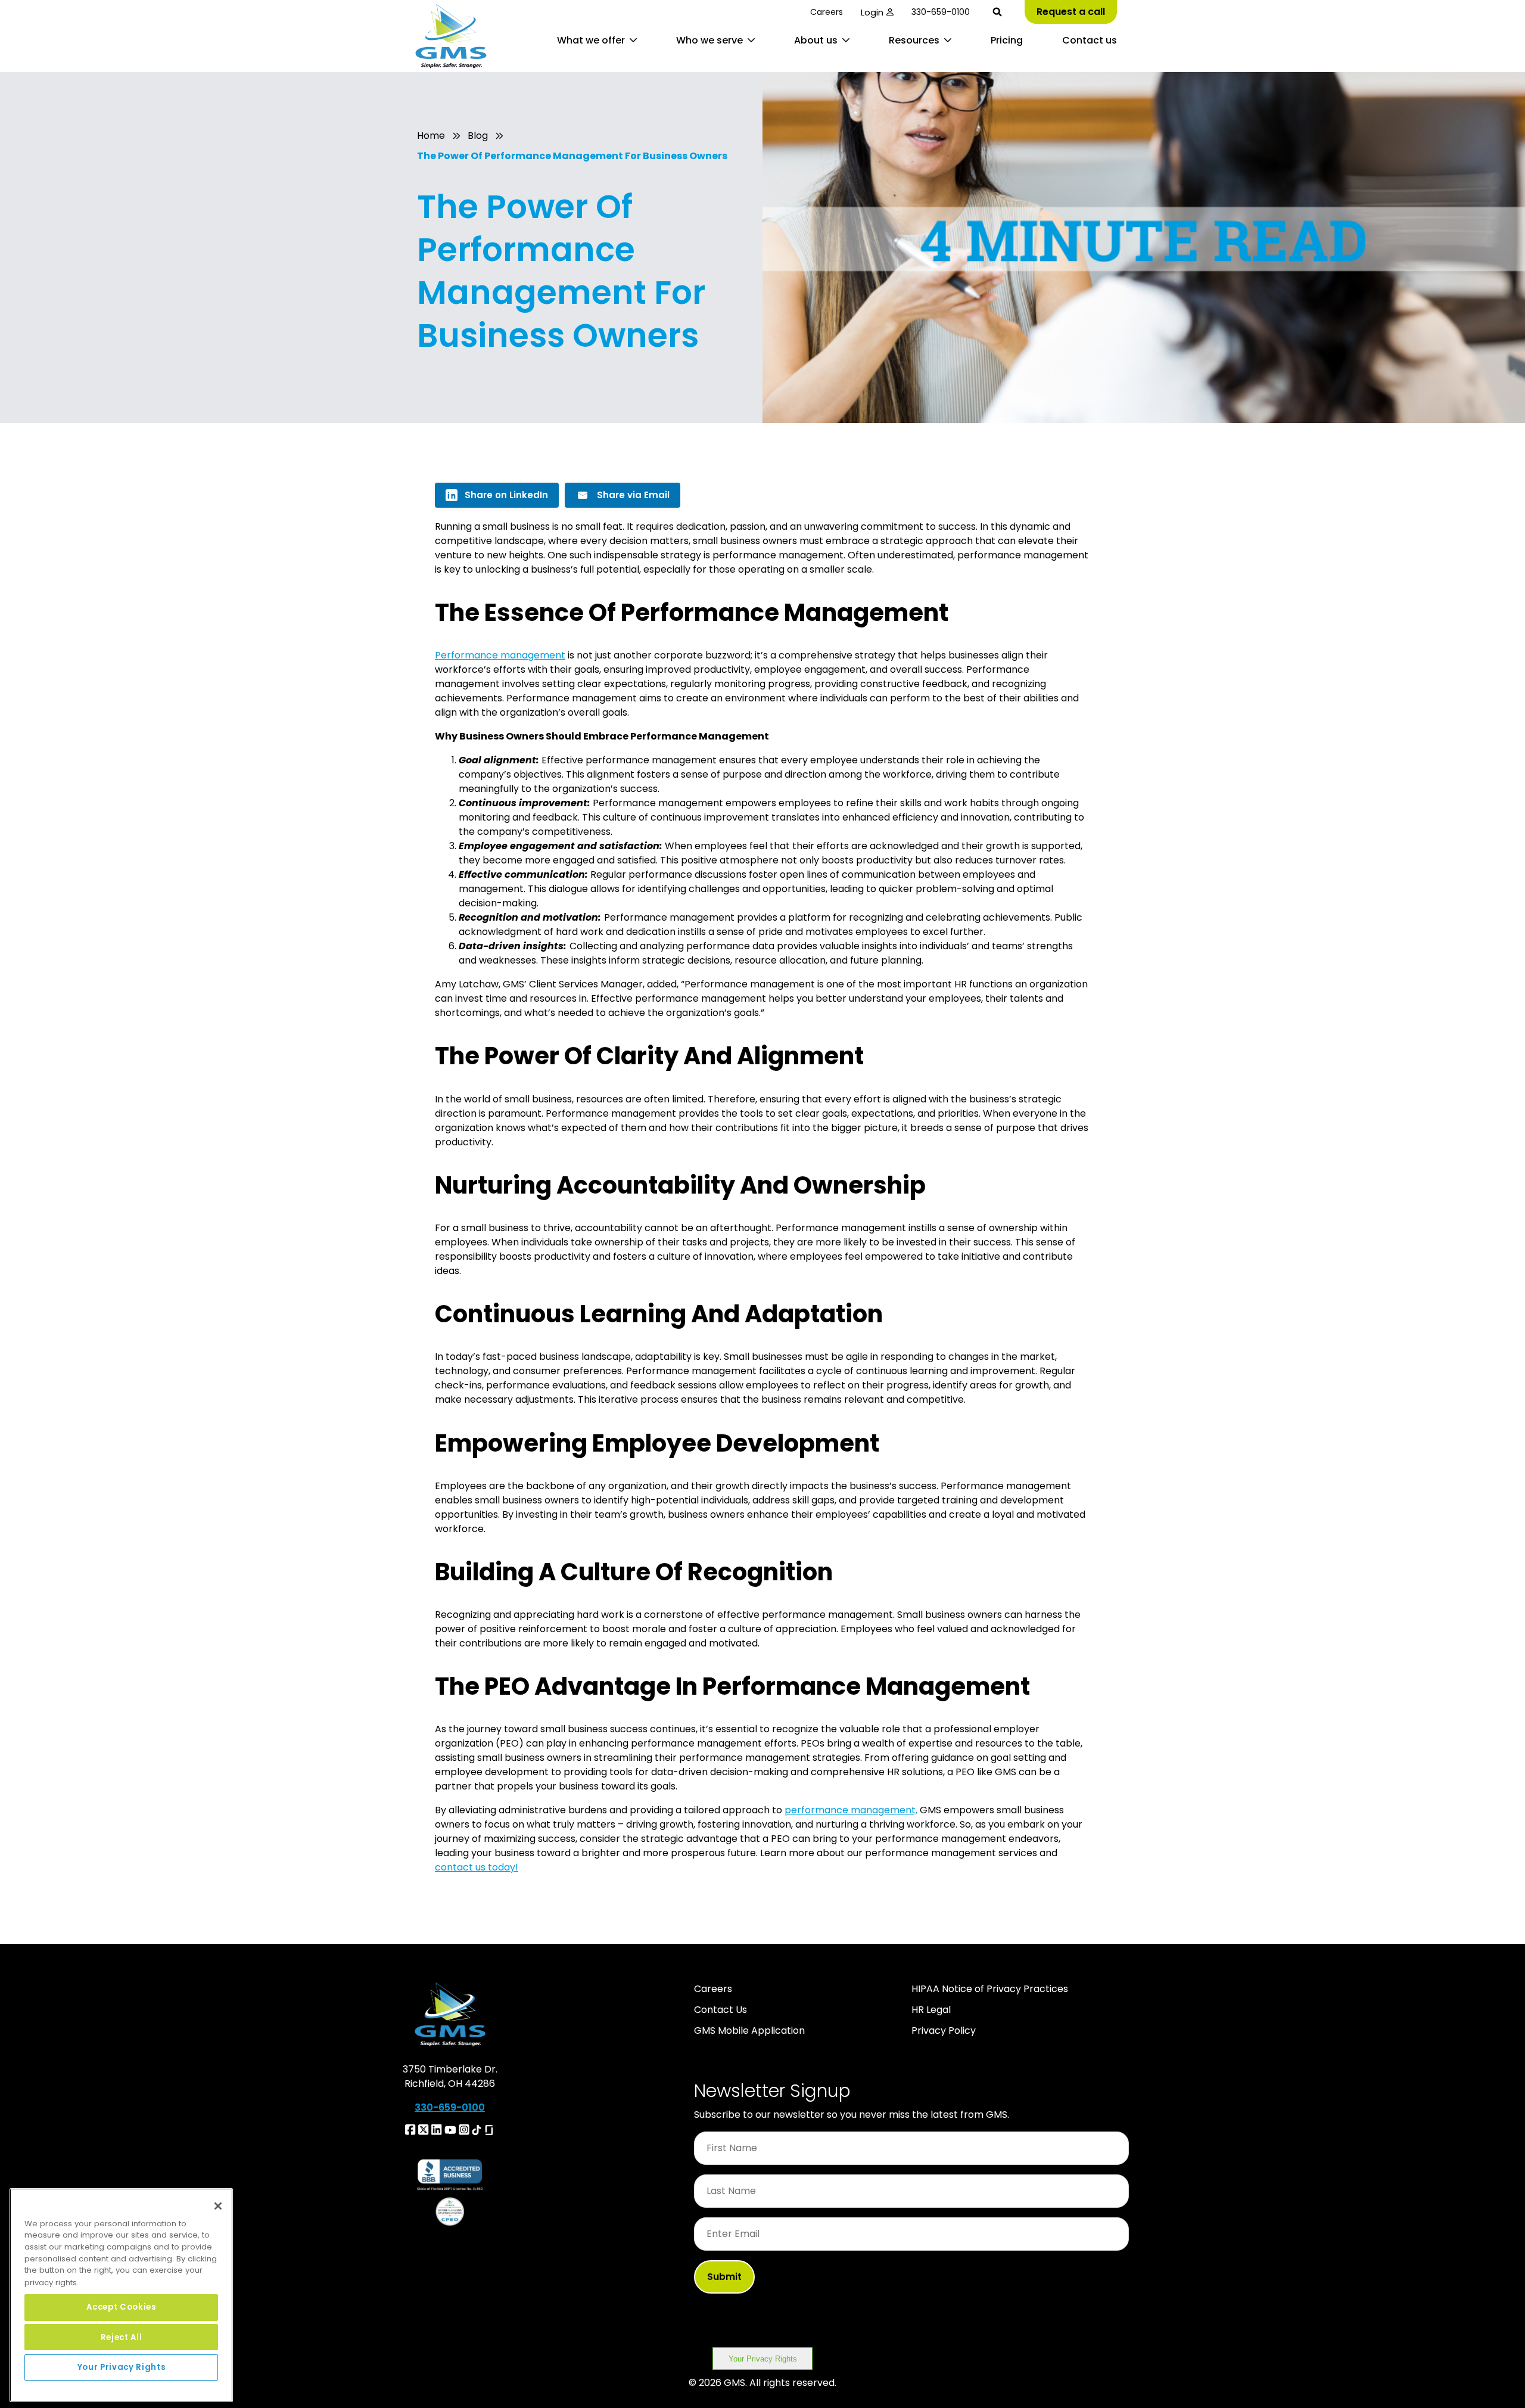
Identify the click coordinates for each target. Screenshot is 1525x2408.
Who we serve (709, 40)
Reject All (122, 2337)
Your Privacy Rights (763, 2359)
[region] (121, 2295)
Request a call (1071, 12)
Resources (914, 40)
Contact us (1090, 40)
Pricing (1007, 40)
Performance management (500, 655)
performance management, (851, 1810)
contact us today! (477, 1867)
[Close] (218, 2206)
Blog (478, 136)
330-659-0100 (941, 12)
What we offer (591, 40)
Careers (827, 12)
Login (872, 12)
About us (816, 40)
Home (431, 136)
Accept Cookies (121, 2307)
